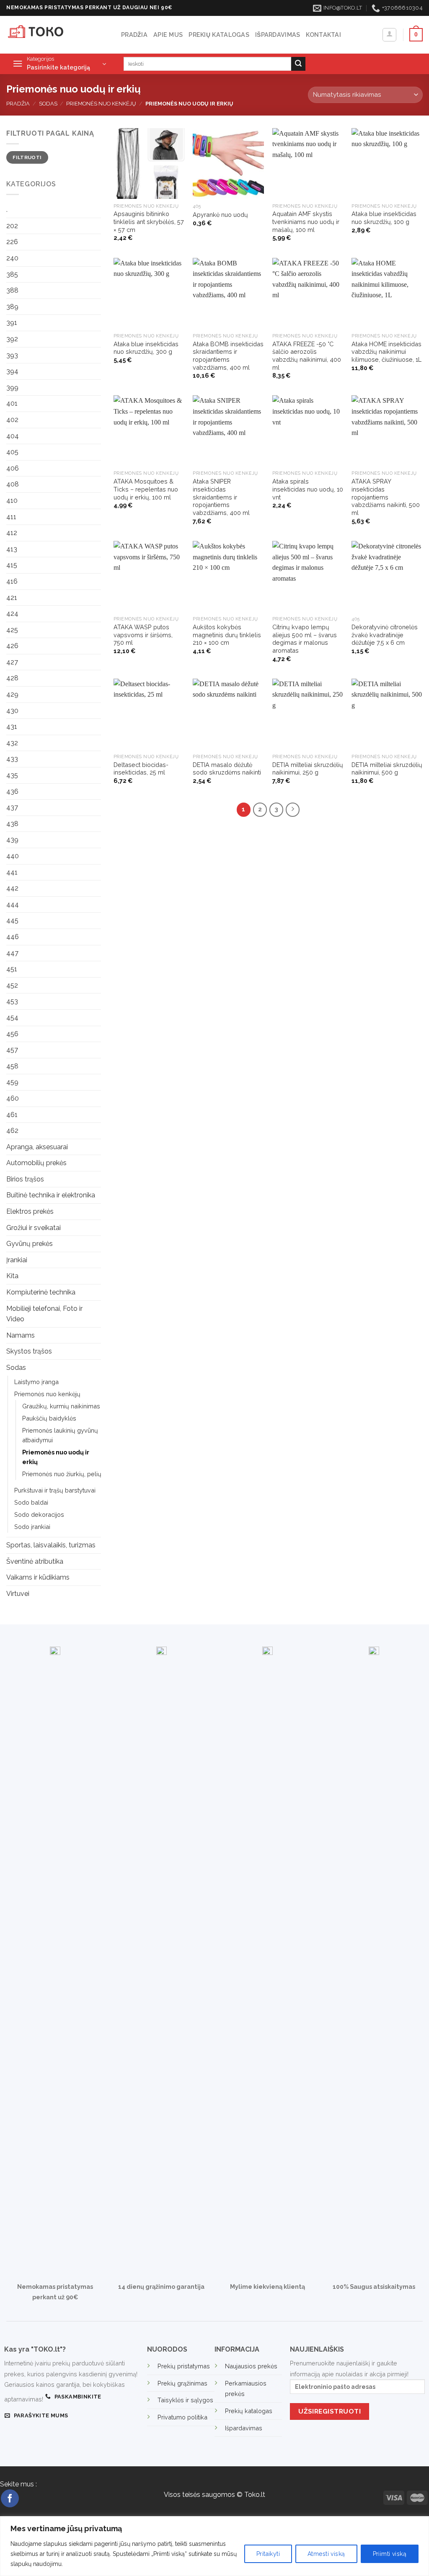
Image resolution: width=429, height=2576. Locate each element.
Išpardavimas (278, 35)
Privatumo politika (182, 2417)
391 (12, 323)
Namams (21, 1335)
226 (12, 242)
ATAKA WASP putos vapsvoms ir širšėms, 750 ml (143, 635)
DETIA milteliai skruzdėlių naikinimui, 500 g (387, 769)
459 (12, 1082)
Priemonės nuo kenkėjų (101, 104)
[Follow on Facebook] (10, 2498)
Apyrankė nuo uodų (220, 215)
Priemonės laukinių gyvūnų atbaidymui (60, 1435)
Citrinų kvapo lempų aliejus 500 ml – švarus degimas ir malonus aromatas (305, 639)
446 (13, 937)
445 (12, 920)
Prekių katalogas (219, 35)
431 (12, 727)
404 (13, 436)
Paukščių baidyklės (49, 1418)
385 (12, 274)
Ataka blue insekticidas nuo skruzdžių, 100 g (384, 218)
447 (12, 953)
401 (12, 403)
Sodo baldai (31, 1502)
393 (12, 355)
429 (12, 694)
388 (12, 290)
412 (12, 533)
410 (12, 501)
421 (12, 598)
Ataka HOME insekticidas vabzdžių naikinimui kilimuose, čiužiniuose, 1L (386, 352)
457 (12, 1050)
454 (12, 1018)
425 (12, 630)
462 (12, 1131)
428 (12, 678)
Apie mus (168, 35)
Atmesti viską (326, 2554)
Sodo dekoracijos (39, 1514)
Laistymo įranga (36, 1382)
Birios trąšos (25, 1179)
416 (12, 581)
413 (12, 549)
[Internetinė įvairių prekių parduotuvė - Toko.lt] (57, 35)
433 (12, 759)
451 (12, 969)
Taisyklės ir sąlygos (185, 2400)
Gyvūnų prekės (30, 1244)
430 (12, 711)
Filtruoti (27, 157)
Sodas (48, 104)
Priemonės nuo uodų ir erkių (56, 1457)
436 (12, 791)
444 (13, 905)
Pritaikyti (268, 2554)
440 (13, 856)
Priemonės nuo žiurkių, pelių (62, 1474)
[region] (214, 2546)
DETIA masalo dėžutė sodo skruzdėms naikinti (227, 769)
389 (12, 307)
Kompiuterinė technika (41, 1292)
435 (12, 775)
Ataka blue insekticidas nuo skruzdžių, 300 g (146, 348)
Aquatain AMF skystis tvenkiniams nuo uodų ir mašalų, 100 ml (306, 221)
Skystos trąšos (29, 1351)
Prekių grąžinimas (182, 2383)
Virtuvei (18, 1594)
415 (12, 565)
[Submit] (298, 64)
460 (13, 1098)
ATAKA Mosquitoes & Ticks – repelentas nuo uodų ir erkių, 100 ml (146, 489)
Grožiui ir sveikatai (34, 1228)
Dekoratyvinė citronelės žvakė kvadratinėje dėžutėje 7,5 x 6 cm (385, 635)
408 (13, 484)
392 (12, 339)
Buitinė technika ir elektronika (51, 1195)
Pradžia (134, 35)
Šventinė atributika (35, 1561)
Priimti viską (390, 2554)
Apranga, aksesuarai (37, 1147)
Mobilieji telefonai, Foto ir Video (44, 1314)
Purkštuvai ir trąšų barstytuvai (55, 1490)
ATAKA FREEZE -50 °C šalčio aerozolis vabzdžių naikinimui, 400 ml (307, 356)
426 (12, 646)
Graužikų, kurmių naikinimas (61, 1406)
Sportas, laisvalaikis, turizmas (51, 1545)
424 (12, 614)
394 (12, 371)
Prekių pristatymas (184, 2366)
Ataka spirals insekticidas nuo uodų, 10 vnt (308, 489)
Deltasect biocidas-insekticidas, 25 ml (141, 769)
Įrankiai (17, 1260)
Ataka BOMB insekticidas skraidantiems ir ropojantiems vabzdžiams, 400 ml (228, 356)
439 (12, 840)
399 (12, 387)
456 (12, 1034)
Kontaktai (323, 35)
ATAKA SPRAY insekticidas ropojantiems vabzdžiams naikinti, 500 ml (386, 497)
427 (12, 662)
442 (12, 888)
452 (12, 985)
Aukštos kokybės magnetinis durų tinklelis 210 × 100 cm (227, 635)
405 (12, 452)
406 (13, 468)
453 (12, 1001)
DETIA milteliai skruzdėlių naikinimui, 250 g (308, 769)
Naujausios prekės (251, 2366)
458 (12, 1066)
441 (12, 872)
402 (12, 420)
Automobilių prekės (36, 1163)
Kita (12, 1276)
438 (12, 824)
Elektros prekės (30, 1211)
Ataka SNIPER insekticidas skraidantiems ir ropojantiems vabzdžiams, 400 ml (221, 497)
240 (12, 258)
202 (12, 226)
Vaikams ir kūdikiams (38, 1577)
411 (11, 517)
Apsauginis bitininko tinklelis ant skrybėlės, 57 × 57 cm (149, 221)
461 (12, 1115)
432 (12, 743)
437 (12, 807)
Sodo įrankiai (32, 1527)
